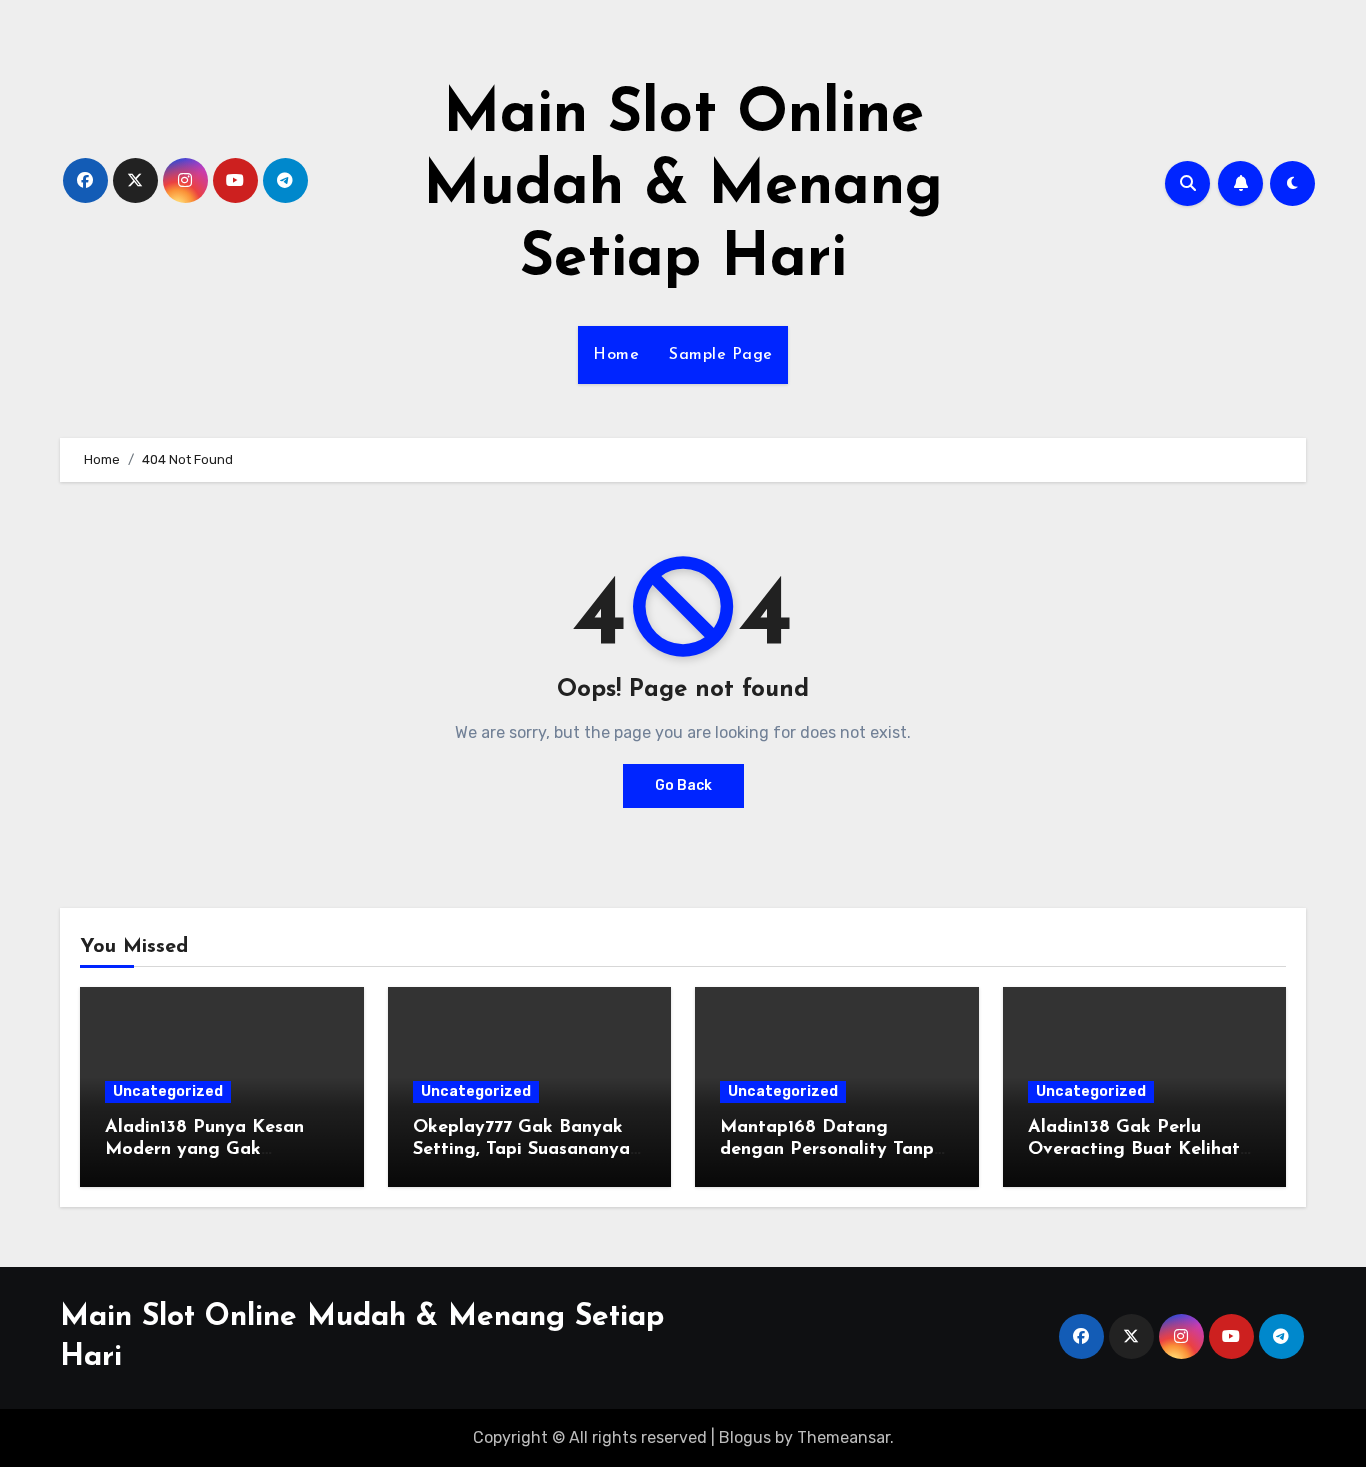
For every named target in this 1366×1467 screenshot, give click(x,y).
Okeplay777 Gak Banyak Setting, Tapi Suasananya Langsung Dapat (521, 1149)
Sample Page (721, 355)
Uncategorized (168, 1091)
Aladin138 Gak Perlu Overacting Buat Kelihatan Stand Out (1144, 1149)
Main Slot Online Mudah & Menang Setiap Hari (683, 188)
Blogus (745, 1437)
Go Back (683, 785)
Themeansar (843, 1437)
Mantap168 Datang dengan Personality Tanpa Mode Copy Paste (832, 1149)
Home (616, 355)
